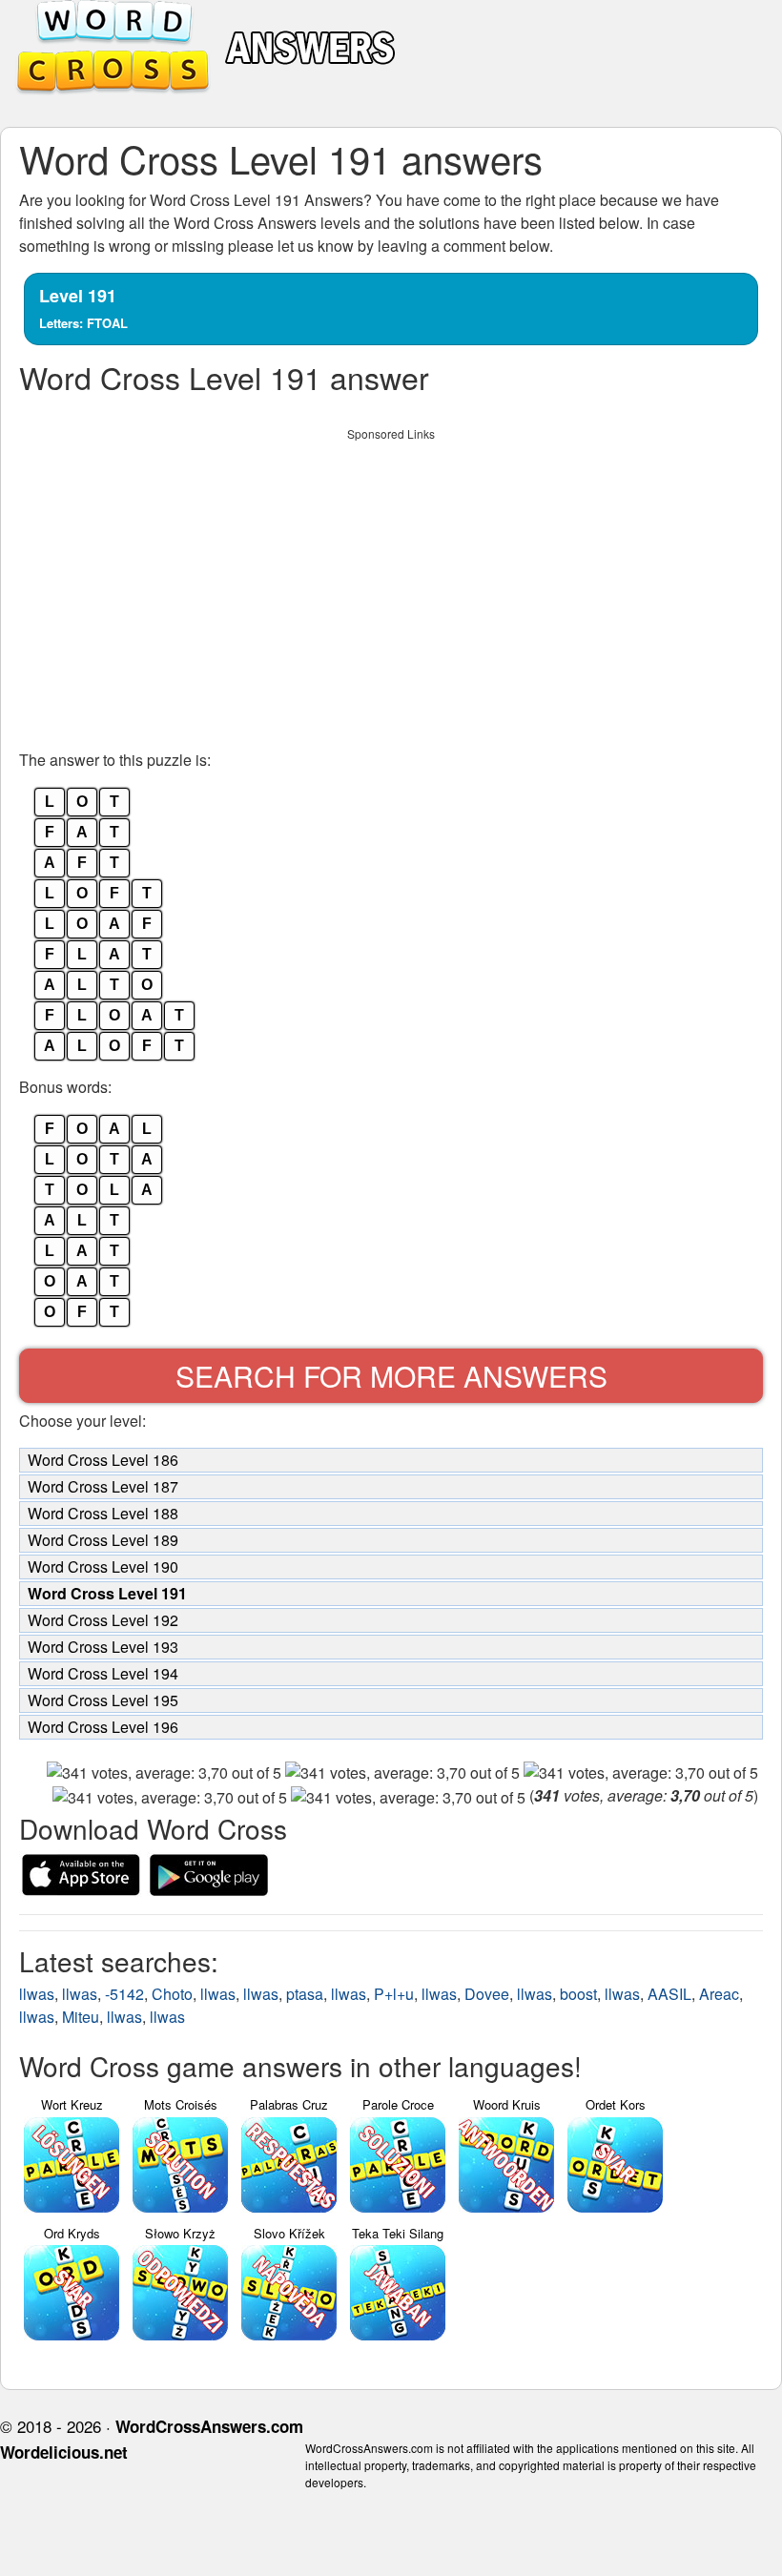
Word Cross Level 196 (103, 1727)
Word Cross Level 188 (103, 1513)
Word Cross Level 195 (103, 1700)
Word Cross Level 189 (103, 1540)
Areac (719, 1994)
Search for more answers (391, 1376)
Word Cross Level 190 (103, 1566)
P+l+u (394, 1994)
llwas (37, 1994)
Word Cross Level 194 (103, 1673)
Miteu (81, 2017)
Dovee (487, 1994)
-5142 (124, 1994)
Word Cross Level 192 (103, 1620)
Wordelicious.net (64, 2452)
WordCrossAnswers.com (209, 2426)
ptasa (305, 1994)
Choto (172, 1994)
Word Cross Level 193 (103, 1647)
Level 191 (83, 308)
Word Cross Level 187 (103, 1486)
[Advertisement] (391, 584)
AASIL (669, 1994)
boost (578, 1994)
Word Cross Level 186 (103, 1460)
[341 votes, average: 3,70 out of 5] (164, 1773)
